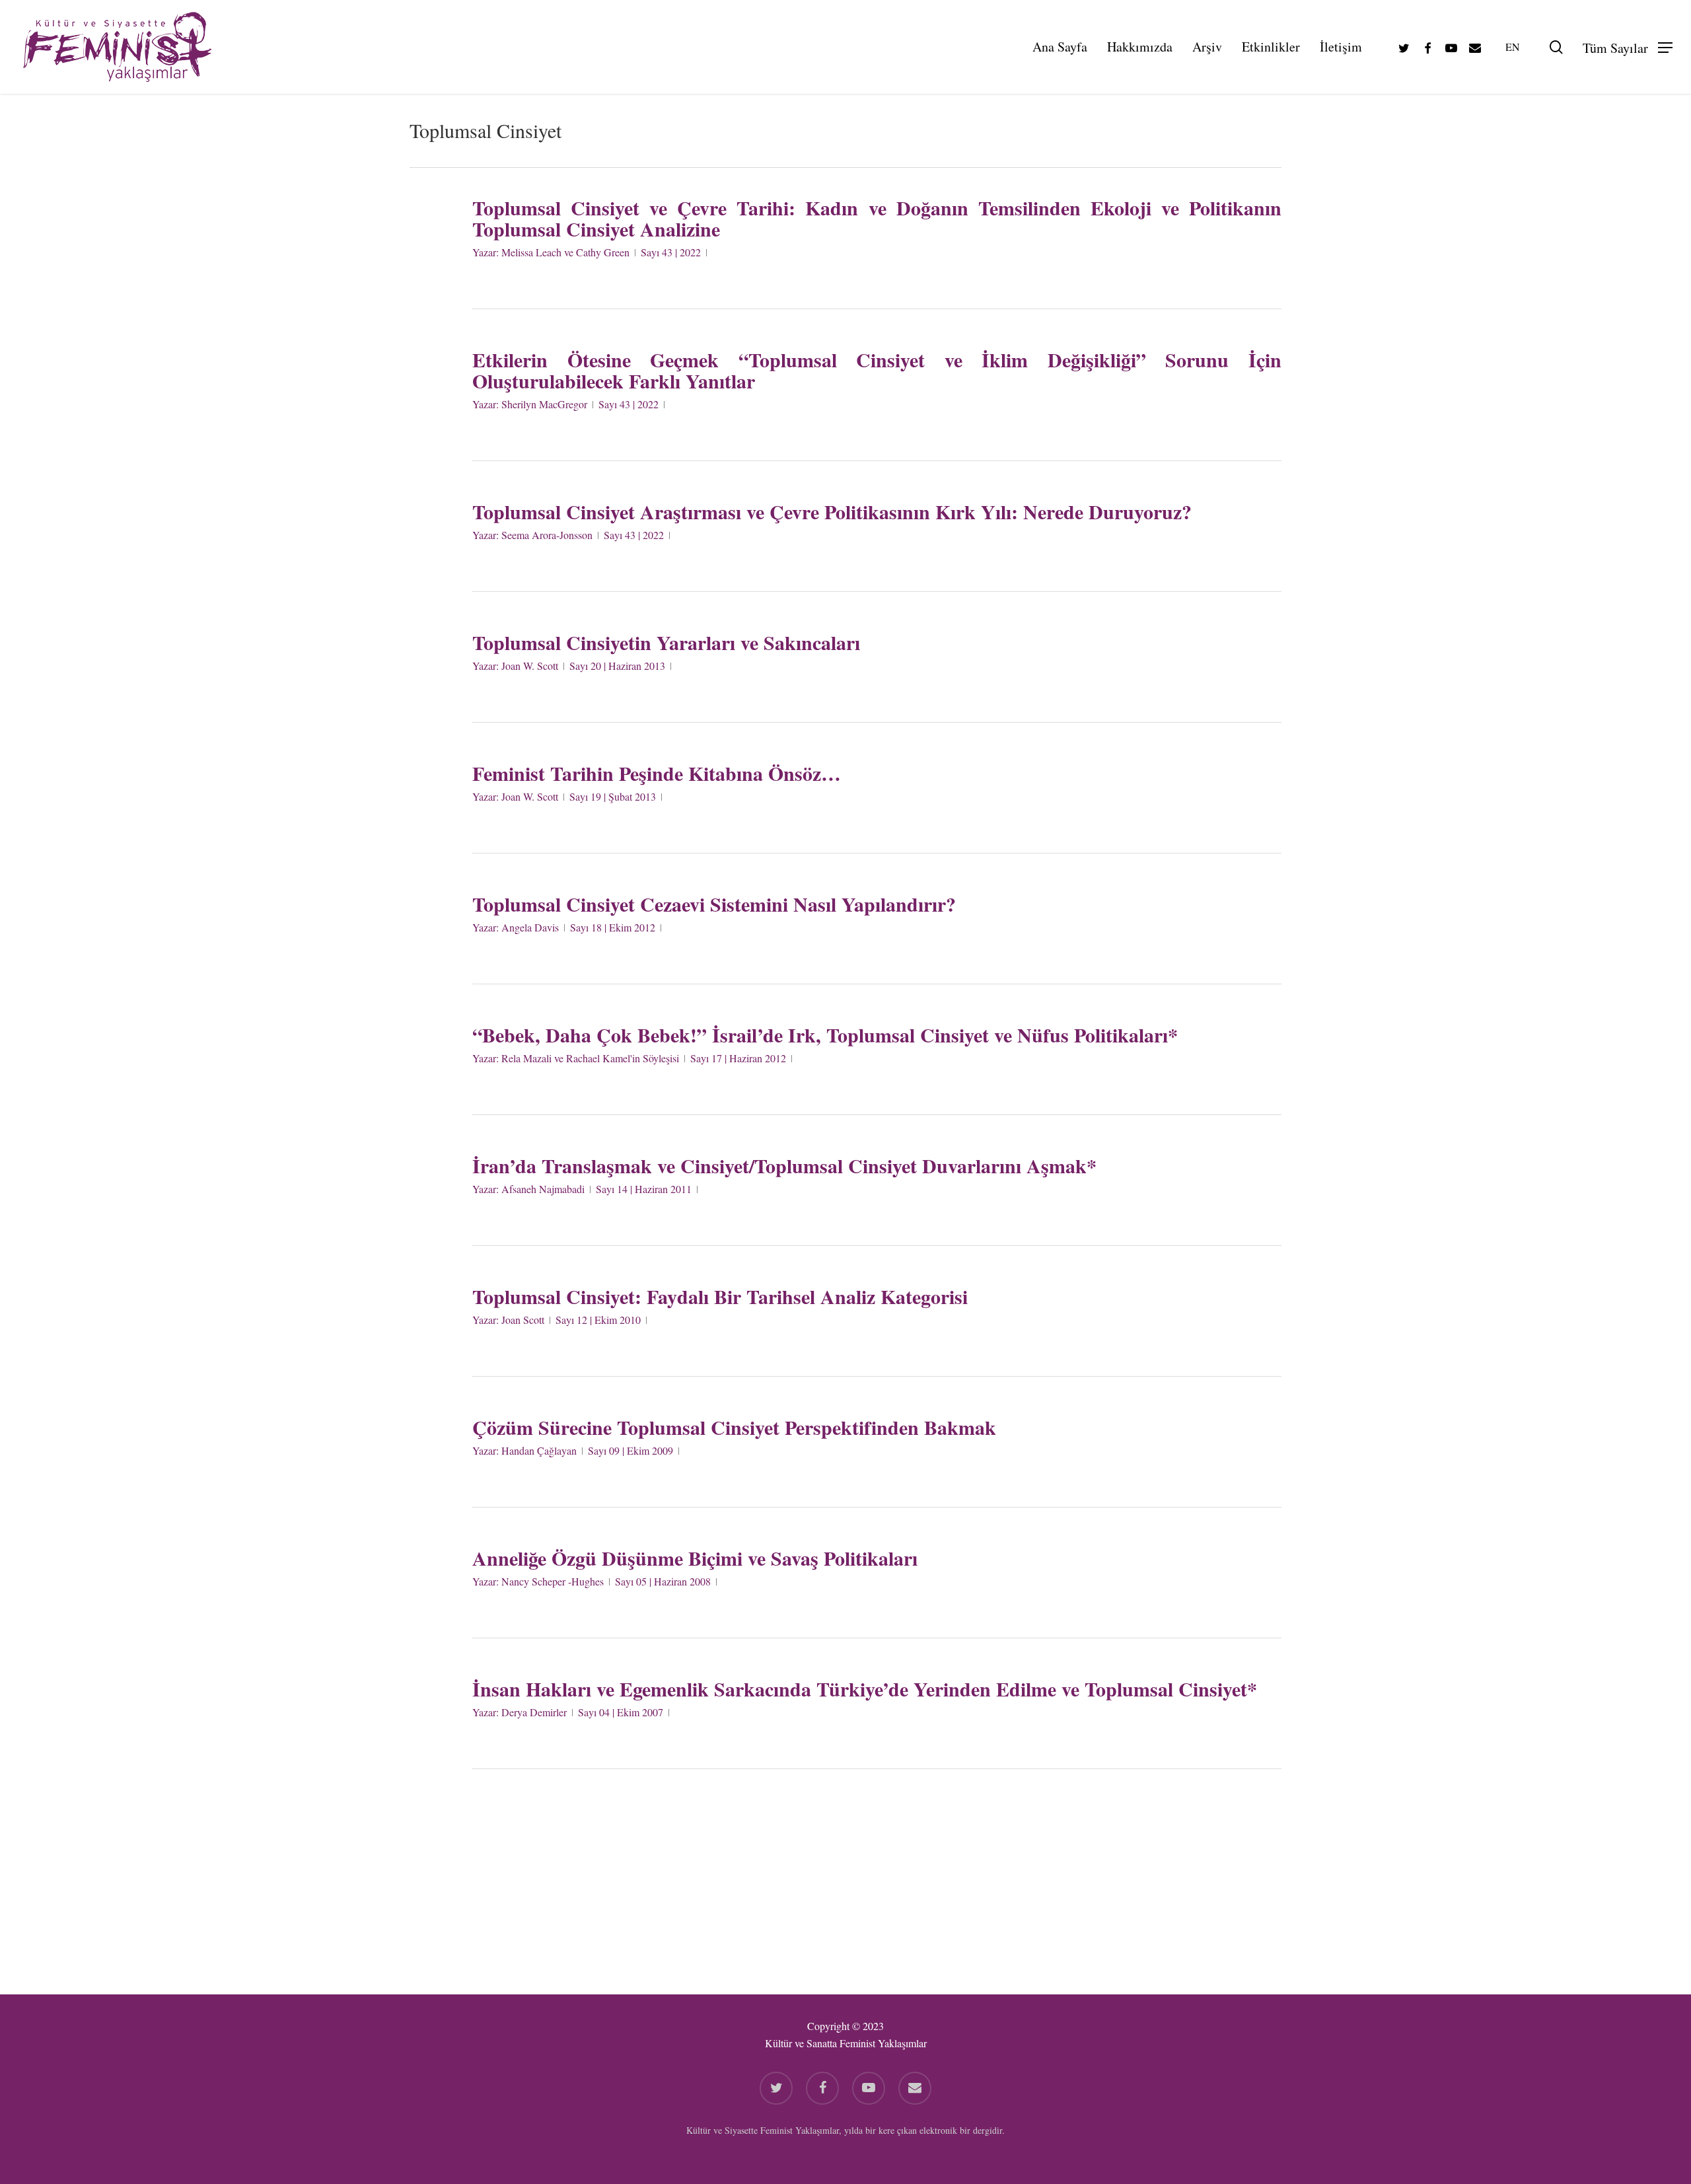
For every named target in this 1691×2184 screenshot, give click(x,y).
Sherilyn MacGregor (544, 404)
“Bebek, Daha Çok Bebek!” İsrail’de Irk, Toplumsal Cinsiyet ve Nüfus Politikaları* (825, 1035)
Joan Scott (523, 1320)
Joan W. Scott (530, 666)
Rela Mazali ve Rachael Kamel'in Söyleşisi (590, 1058)
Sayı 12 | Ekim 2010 (598, 1320)
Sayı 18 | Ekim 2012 (613, 927)
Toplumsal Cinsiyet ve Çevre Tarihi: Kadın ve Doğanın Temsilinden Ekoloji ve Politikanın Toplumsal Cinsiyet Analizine (877, 218)
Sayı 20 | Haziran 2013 (617, 666)
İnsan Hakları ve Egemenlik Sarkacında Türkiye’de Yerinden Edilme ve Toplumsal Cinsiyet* (865, 1689)
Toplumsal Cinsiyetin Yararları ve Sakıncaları (666, 642)
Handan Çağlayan (539, 1450)
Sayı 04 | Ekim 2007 (621, 1712)
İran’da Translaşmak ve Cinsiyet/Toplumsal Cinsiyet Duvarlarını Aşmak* (784, 1165)
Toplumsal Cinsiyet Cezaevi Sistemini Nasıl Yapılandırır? (714, 904)
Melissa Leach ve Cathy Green (565, 252)
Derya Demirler (534, 1712)
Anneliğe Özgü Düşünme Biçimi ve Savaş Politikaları (695, 1558)
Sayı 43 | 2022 (671, 252)
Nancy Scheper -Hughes (553, 1581)
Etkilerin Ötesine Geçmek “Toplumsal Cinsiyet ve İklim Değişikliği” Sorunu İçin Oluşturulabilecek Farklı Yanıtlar (877, 370)
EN (1513, 47)
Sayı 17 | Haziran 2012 (738, 1058)
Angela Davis (530, 927)
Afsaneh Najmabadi (543, 1189)
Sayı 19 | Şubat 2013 (613, 796)
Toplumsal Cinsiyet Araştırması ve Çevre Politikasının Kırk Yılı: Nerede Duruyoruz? (832, 511)
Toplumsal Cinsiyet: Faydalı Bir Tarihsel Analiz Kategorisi (720, 1296)
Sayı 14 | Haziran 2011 (644, 1189)
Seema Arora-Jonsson (547, 535)
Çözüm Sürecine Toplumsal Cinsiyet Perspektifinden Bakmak (734, 1427)
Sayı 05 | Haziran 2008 (663, 1581)
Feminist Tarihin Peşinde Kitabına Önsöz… (657, 773)
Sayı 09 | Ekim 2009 (630, 1450)
